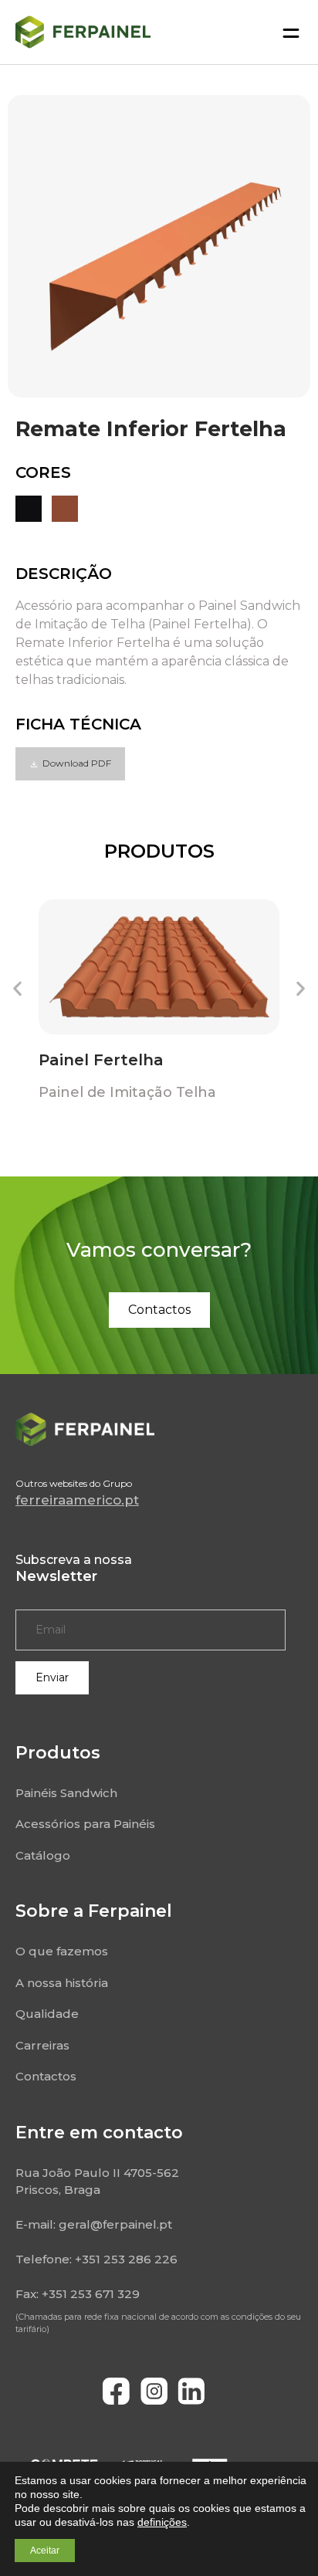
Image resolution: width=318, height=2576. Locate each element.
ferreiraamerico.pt (77, 1500)
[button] (70, 764)
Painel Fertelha (101, 1060)
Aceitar (45, 2551)
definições (162, 2522)
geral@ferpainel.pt (115, 2224)
